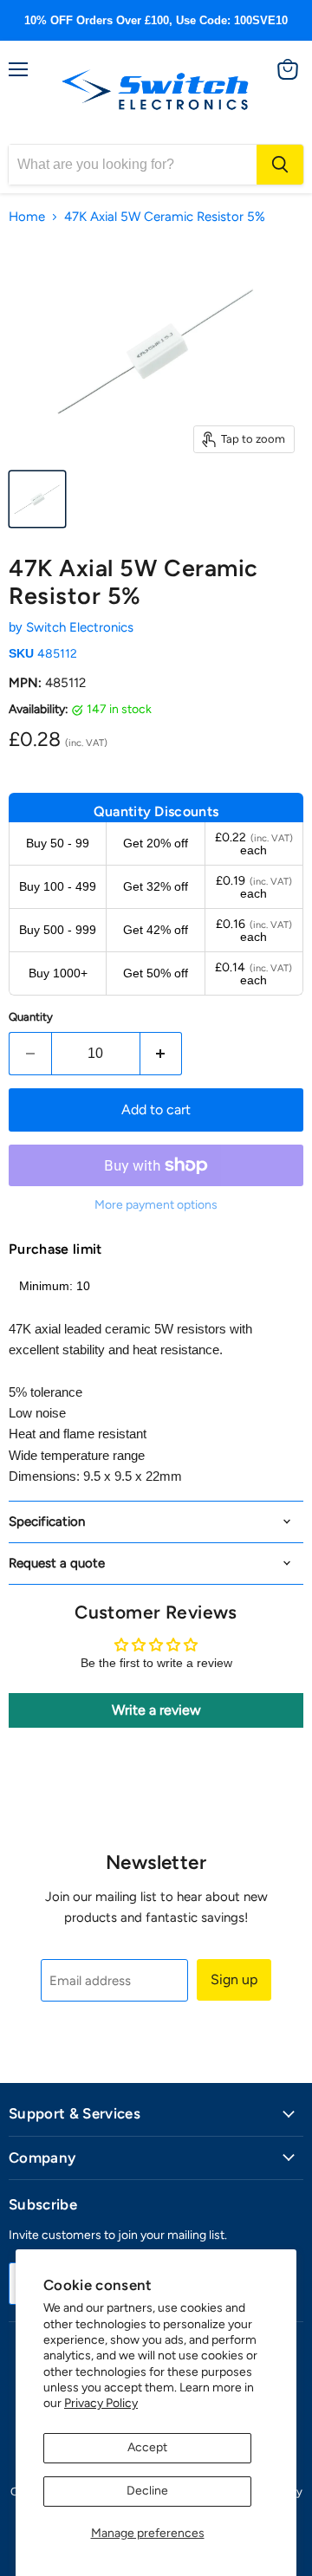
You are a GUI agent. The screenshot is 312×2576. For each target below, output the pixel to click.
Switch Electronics (80, 627)
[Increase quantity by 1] (162, 1054)
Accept (147, 2447)
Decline (147, 2491)
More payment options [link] (156, 1205)
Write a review (156, 1710)
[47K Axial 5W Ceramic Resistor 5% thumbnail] (37, 499)
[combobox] (133, 165)
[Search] (280, 165)
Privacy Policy (101, 2403)
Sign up (234, 1979)
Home (27, 217)
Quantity (31, 1017)
